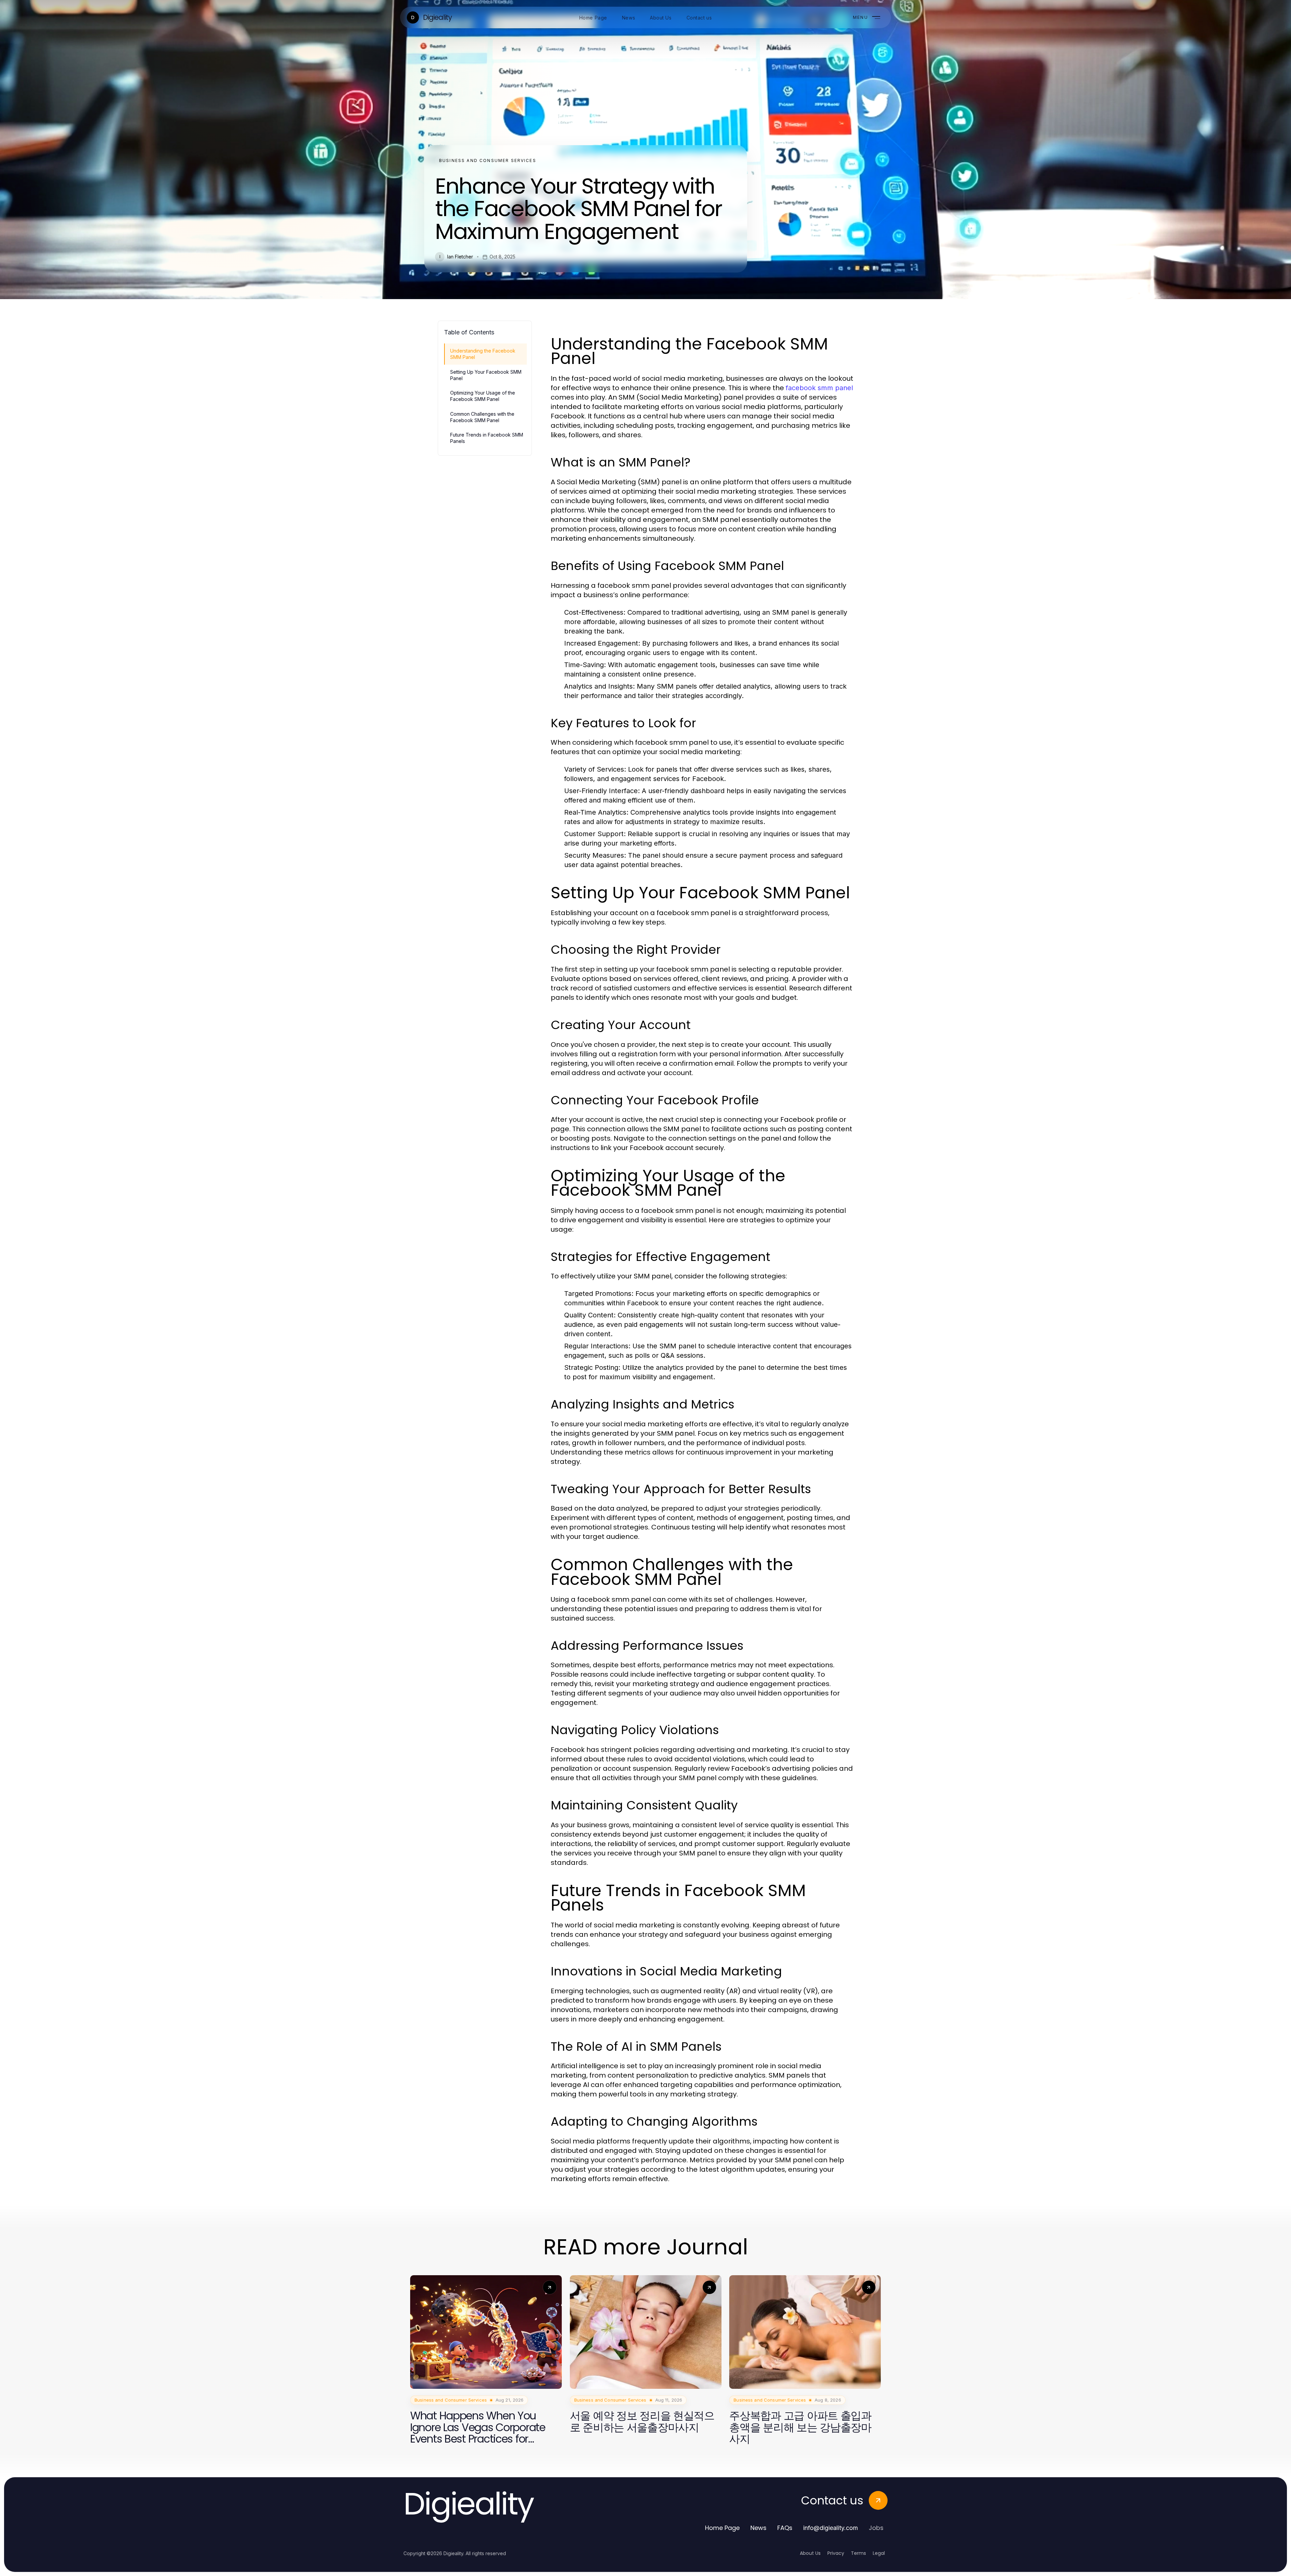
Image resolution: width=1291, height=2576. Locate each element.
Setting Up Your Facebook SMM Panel (486, 375)
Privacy (836, 2553)
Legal (879, 2553)
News (758, 2528)
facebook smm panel (819, 388)
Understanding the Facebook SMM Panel (483, 354)
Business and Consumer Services (488, 160)
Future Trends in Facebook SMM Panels (487, 438)
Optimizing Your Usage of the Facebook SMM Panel (483, 396)
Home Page (722, 2528)
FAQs (785, 2528)
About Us (810, 2553)
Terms (858, 2553)
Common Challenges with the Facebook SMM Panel (482, 417)
